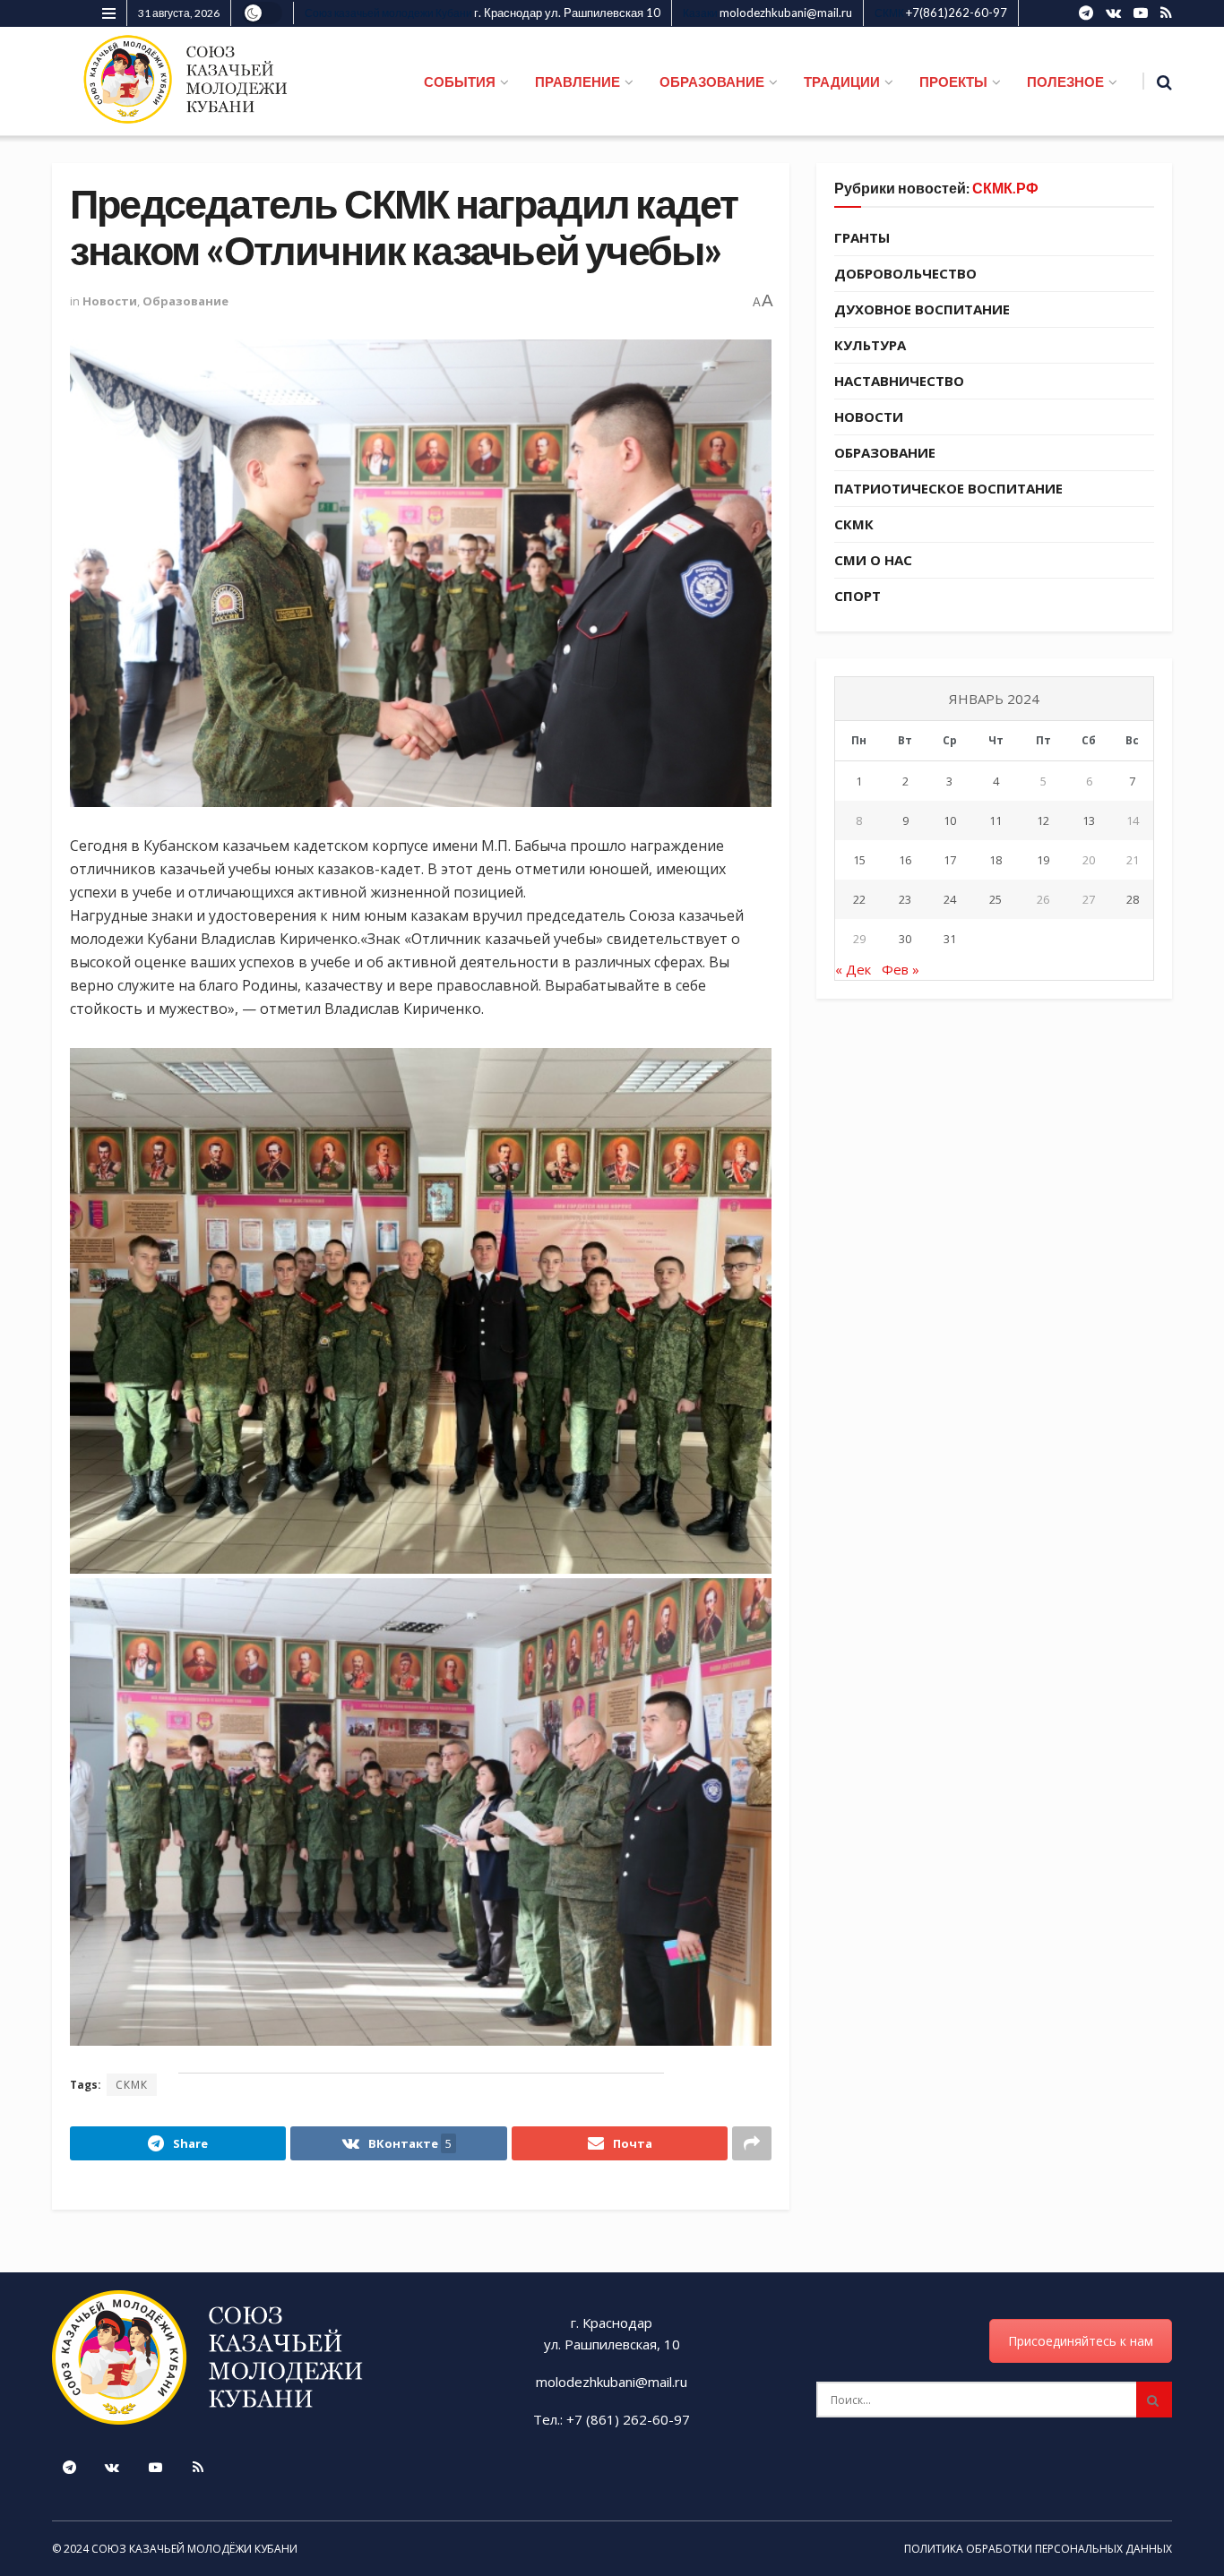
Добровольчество (905, 273)
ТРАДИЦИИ (842, 82)
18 (996, 860)
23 (905, 899)
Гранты (862, 237)
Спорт (858, 596)
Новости (110, 301)
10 (950, 820)
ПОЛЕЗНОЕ (1065, 82)
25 (996, 899)
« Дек (853, 969)
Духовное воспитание (922, 309)
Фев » (901, 969)
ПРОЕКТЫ (953, 82)
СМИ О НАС (873, 560)
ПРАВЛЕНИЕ (578, 82)
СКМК (132, 2085)
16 (905, 860)
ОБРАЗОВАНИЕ (712, 82)
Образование (185, 301)
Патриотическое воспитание (948, 488)
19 (1043, 860)
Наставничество (899, 381)
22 (859, 899)
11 (996, 820)
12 (1043, 820)
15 (859, 860)
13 (1089, 820)
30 (905, 939)
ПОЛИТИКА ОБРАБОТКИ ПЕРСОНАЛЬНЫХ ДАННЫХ (1038, 2549)
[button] (421, 1311)
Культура (870, 345)
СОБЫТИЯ (460, 82)
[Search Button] (1154, 2400)
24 (950, 899)
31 (950, 939)
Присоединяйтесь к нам (1081, 2341)
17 (950, 860)
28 (1133, 899)
